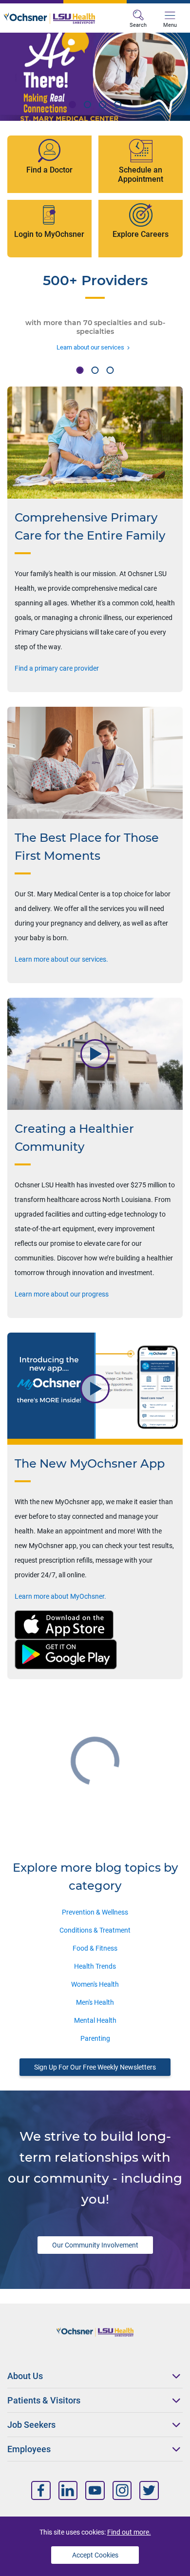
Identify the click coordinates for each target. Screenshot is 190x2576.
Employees (29, 2449)
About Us (25, 2376)
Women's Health (95, 1984)
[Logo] (49, 18)
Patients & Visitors (44, 2400)
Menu (170, 25)
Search (138, 25)
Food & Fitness (95, 1948)
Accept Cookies (95, 2555)
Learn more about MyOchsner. (60, 1596)
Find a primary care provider (57, 668)
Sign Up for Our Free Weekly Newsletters (95, 2067)
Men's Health (95, 2002)
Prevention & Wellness (95, 1912)
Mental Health (95, 2020)
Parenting (95, 2038)
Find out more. (129, 2532)
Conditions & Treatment (95, 1930)
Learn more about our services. (61, 959)
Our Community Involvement (95, 2245)
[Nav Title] (41, 2490)
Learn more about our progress (62, 1294)
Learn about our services (90, 347)
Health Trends (95, 1966)
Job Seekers (31, 2425)
